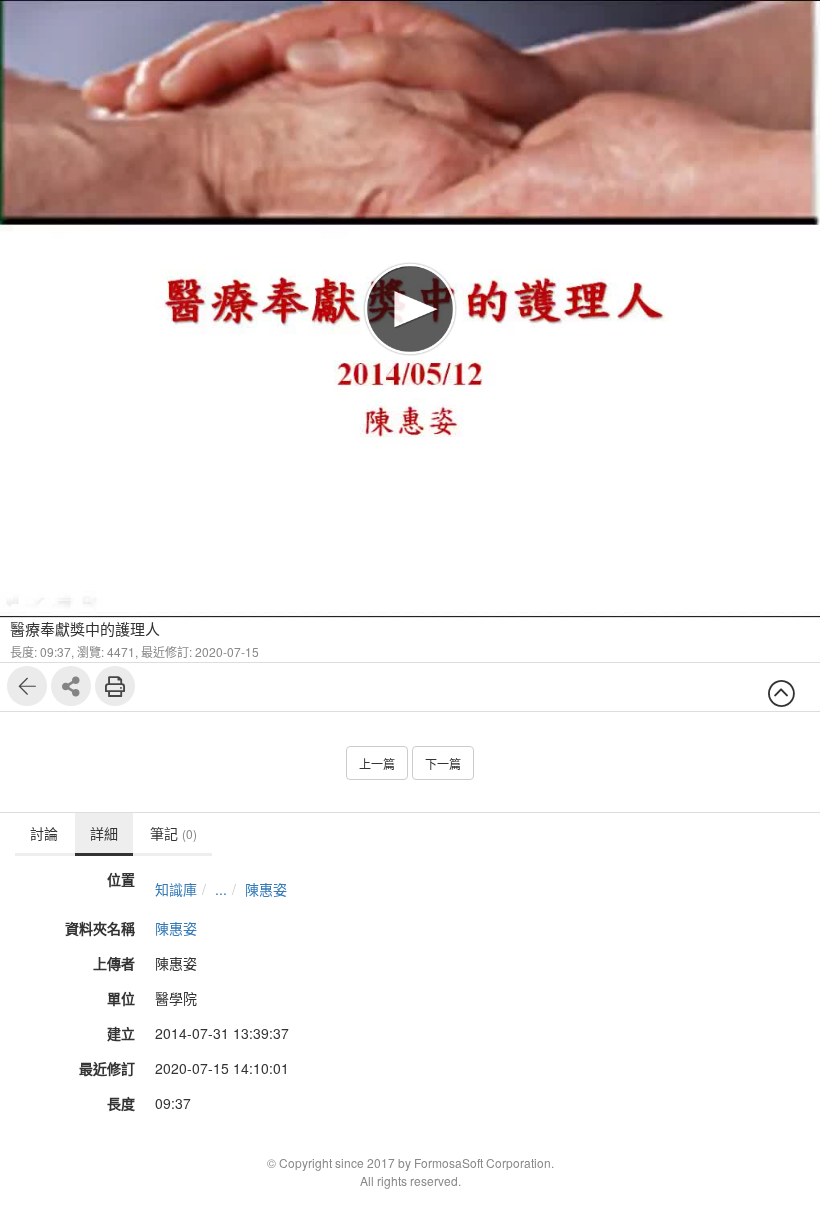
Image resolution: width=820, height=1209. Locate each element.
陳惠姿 (266, 889)
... (221, 889)
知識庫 (176, 889)
